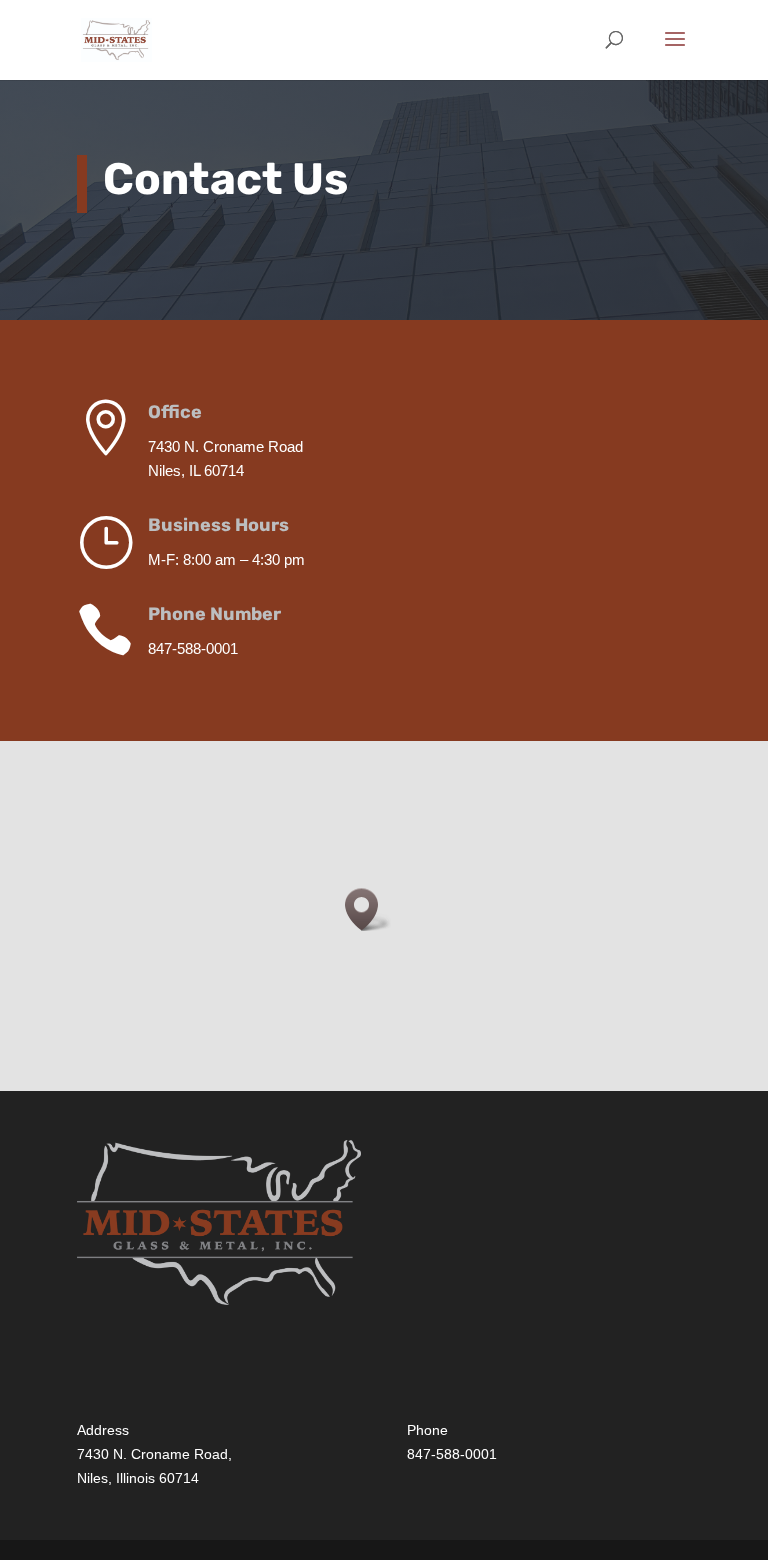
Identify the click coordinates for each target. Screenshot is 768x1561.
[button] (368, 909)
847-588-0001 (452, 1454)
